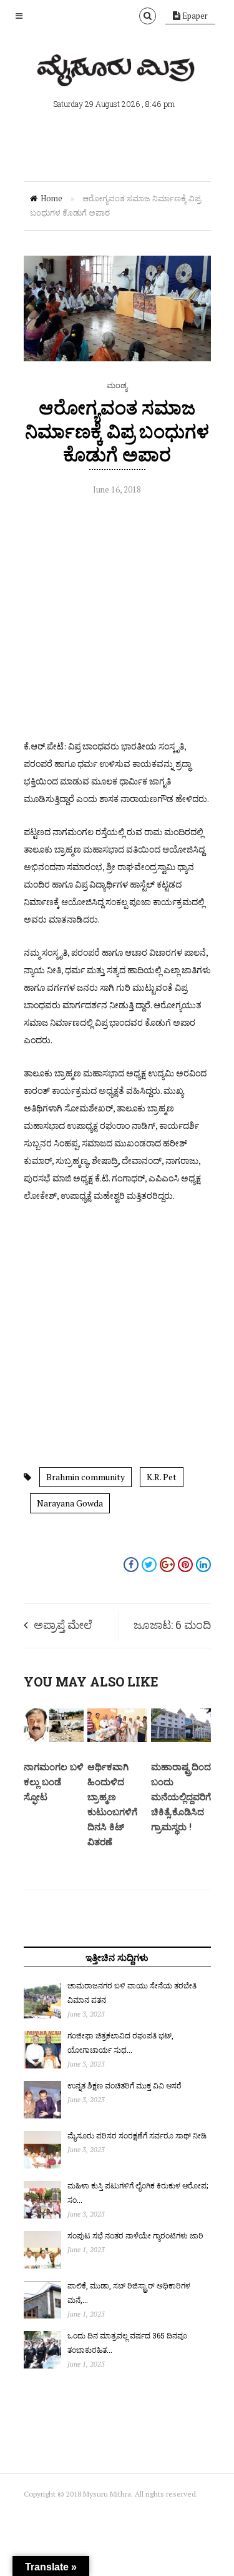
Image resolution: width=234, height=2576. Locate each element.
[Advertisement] (117, 620)
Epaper (194, 16)
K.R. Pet (162, 1477)
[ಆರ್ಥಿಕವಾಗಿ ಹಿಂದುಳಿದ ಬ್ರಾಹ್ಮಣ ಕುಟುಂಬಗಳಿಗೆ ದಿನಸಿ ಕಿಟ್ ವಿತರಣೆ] (117, 1739)
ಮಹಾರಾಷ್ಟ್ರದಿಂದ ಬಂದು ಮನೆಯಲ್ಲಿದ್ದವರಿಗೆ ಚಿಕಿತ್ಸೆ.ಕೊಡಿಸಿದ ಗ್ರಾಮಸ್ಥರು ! (181, 1797)
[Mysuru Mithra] (117, 72)
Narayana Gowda (70, 1503)
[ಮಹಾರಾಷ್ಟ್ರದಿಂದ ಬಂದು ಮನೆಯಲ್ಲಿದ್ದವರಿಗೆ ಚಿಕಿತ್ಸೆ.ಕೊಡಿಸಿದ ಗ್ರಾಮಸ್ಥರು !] (181, 1739)
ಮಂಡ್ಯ (117, 385)
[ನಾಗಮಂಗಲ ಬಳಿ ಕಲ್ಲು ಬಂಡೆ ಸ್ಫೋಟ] (54, 1739)
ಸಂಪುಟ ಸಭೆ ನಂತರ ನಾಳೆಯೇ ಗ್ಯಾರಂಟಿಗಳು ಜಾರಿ (135, 2235)
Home (51, 198)
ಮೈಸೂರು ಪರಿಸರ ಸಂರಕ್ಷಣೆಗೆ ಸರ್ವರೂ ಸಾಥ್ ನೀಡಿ (137, 2135)
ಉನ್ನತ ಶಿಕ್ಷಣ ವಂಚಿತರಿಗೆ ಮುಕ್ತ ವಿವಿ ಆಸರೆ (124, 2085)
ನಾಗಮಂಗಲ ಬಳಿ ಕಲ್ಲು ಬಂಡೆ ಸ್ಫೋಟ (54, 1782)
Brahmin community (85, 1477)
